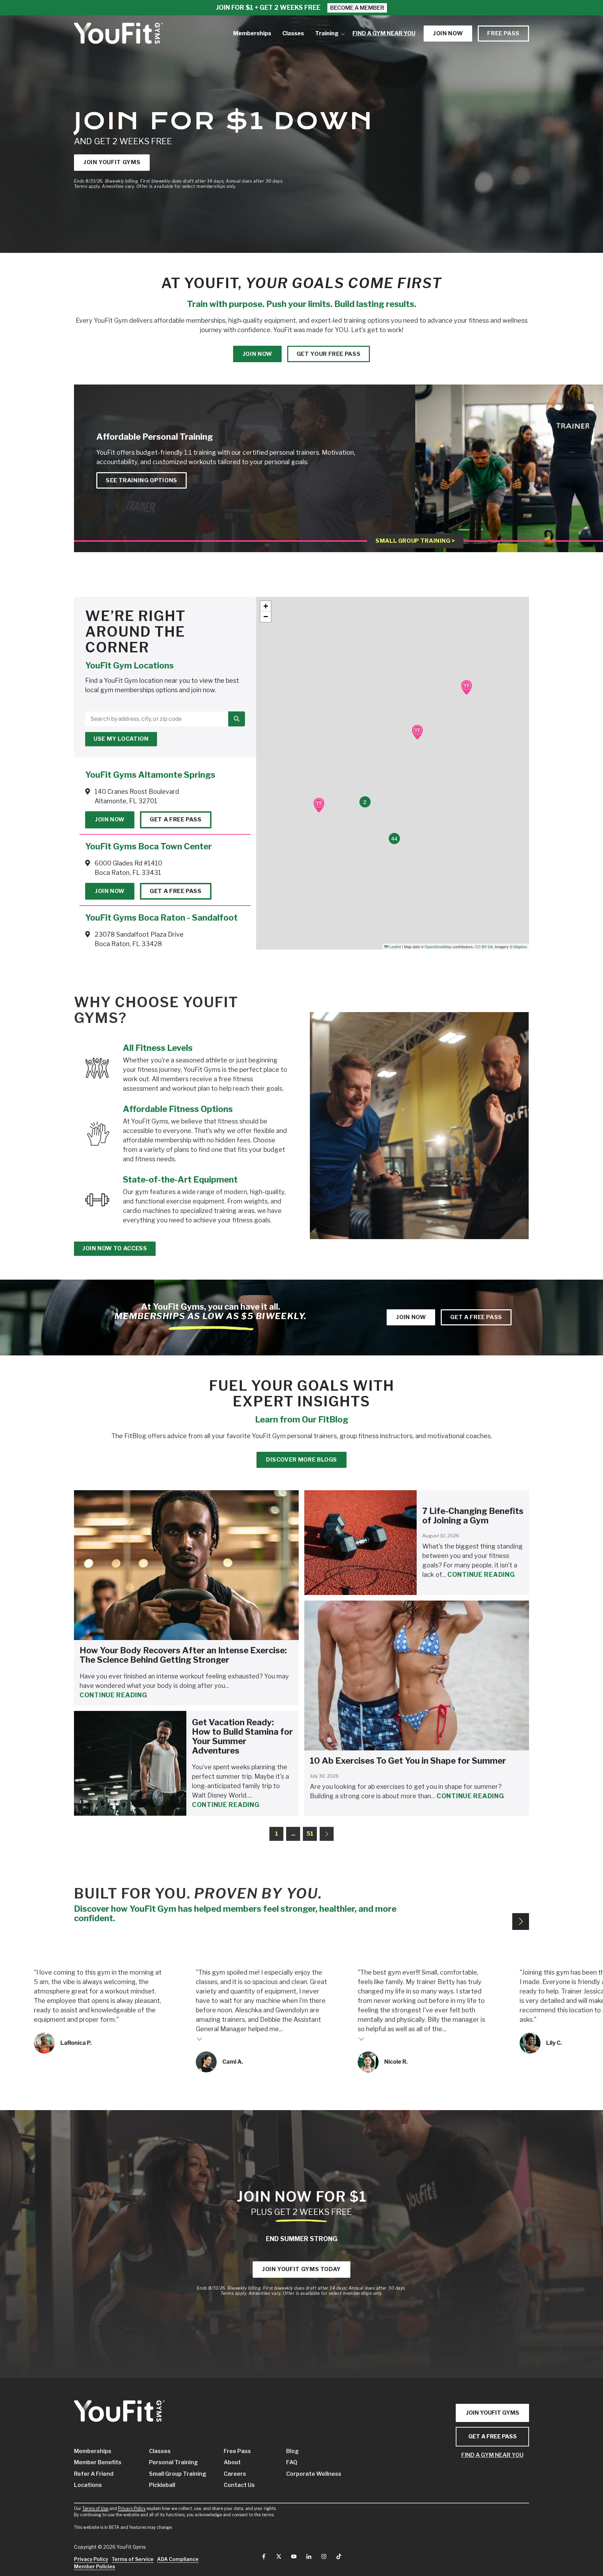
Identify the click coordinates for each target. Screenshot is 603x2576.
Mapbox (520, 946)
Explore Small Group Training (499, 490)
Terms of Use (95, 2508)
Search (237, 719)
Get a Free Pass (176, 819)
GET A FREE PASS (493, 2436)
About (232, 2462)
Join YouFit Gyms (112, 162)
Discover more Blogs (301, 1460)
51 (310, 1834)
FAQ (292, 2462)
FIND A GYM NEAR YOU (492, 2455)
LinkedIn (309, 2556)
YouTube (294, 2556)
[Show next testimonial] (521, 1922)
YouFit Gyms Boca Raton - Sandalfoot (161, 918)
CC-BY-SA (484, 946)
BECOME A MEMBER (357, 8)
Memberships (93, 2451)
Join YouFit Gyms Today (301, 2269)
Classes (160, 2451)
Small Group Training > (415, 541)
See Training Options (142, 480)
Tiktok (339, 2556)
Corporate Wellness (307, 2474)
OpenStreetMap (438, 946)
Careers (235, 2474)
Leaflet (395, 946)
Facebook (264, 2556)
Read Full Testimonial (200, 2039)
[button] (466, 687)
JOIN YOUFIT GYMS (493, 2413)
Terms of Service (133, 2559)
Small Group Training (176, 2474)
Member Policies (95, 2566)
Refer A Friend (94, 2474)
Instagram (324, 2556)
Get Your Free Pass (329, 354)
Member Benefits (98, 2462)
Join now (448, 33)
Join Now (110, 819)
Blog (292, 2451)
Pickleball (162, 2485)
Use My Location (121, 739)
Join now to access (115, 1248)
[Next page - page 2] (327, 1834)
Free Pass (503, 33)
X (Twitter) (279, 2556)
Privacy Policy (132, 2508)
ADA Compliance (178, 2559)
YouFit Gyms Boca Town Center (148, 846)
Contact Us (239, 2485)
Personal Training (173, 2462)
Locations (88, 2485)
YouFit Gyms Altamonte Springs (150, 775)
